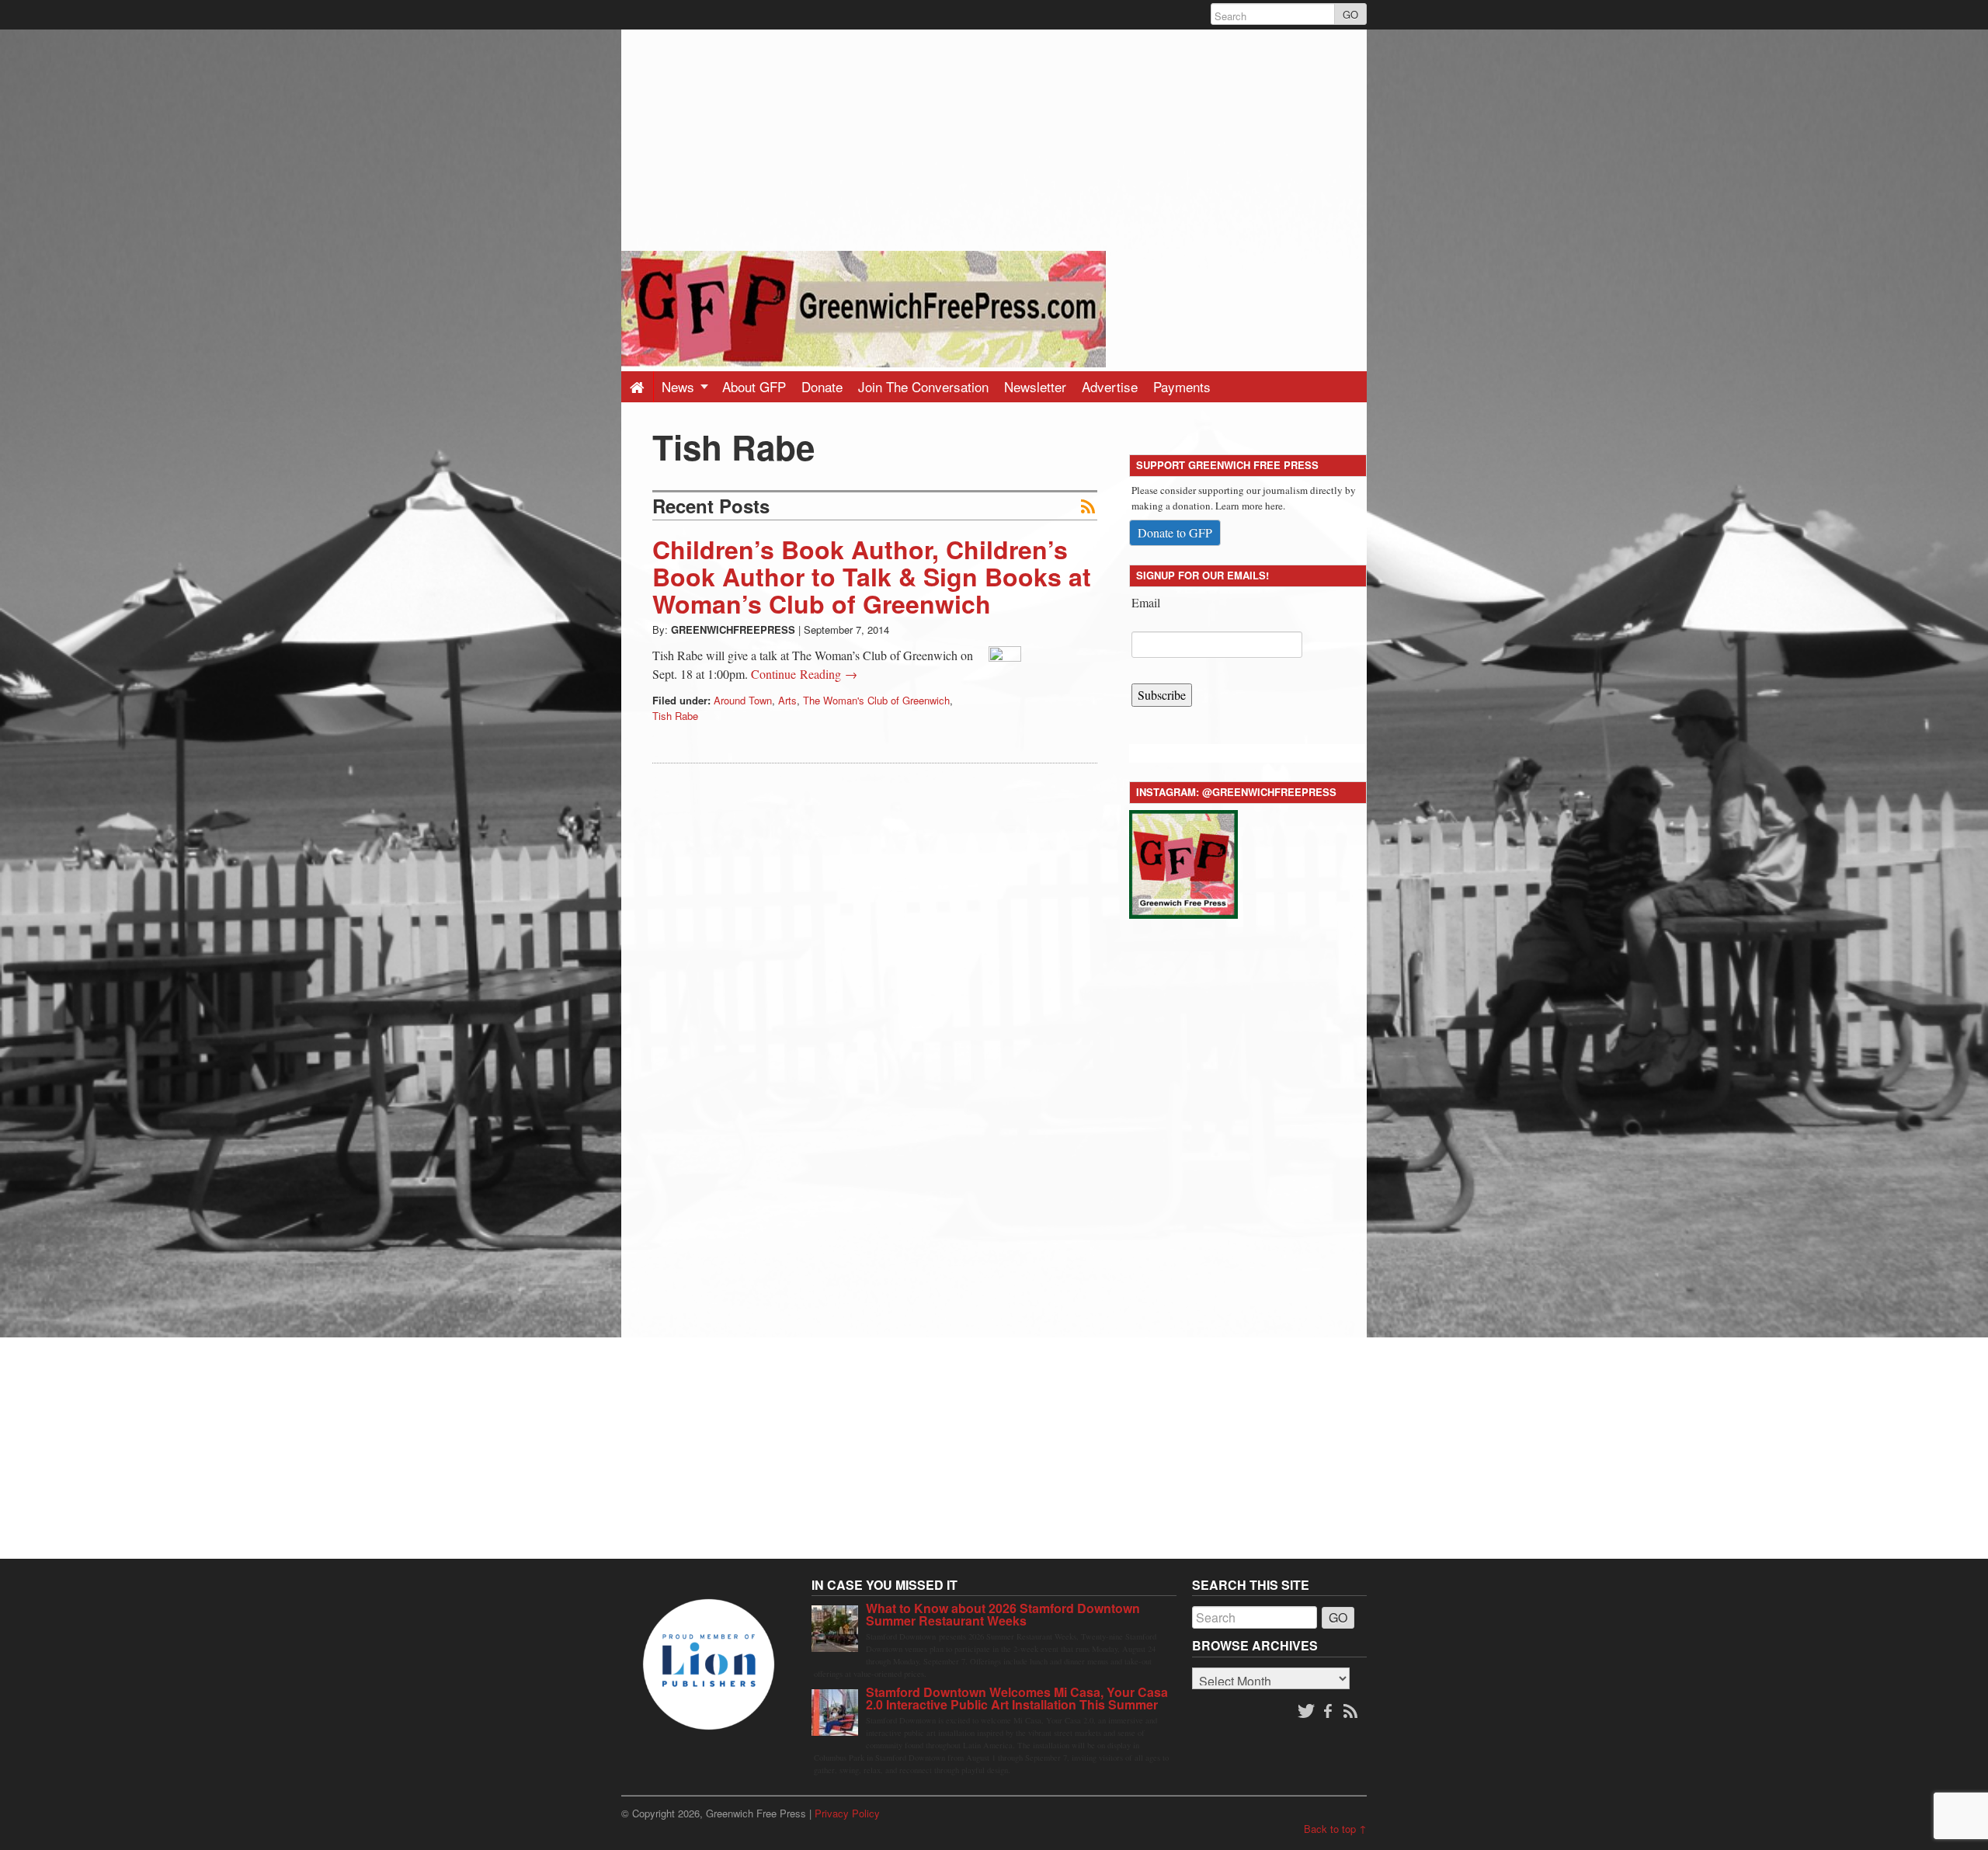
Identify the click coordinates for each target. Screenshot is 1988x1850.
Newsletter (1035, 386)
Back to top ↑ (1335, 1829)
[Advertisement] (994, 138)
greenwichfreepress (733, 629)
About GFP (754, 386)
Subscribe (1162, 695)
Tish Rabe (675, 716)
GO (1350, 14)
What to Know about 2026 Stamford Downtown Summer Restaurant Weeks (1003, 1614)
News (680, 386)
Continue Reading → (804, 674)
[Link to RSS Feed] (1352, 1712)
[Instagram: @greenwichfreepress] (1183, 862)
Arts (787, 700)
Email (1146, 602)
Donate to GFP (1175, 532)
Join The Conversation (923, 386)
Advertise (1110, 386)
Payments (1182, 386)
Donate (822, 386)
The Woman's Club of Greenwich (876, 700)
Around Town (743, 700)
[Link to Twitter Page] (1306, 1712)
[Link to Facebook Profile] (1329, 1712)
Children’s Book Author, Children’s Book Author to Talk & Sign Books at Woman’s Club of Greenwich (872, 576)
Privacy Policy (847, 1813)
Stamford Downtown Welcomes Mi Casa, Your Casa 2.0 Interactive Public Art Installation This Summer (1017, 1698)
